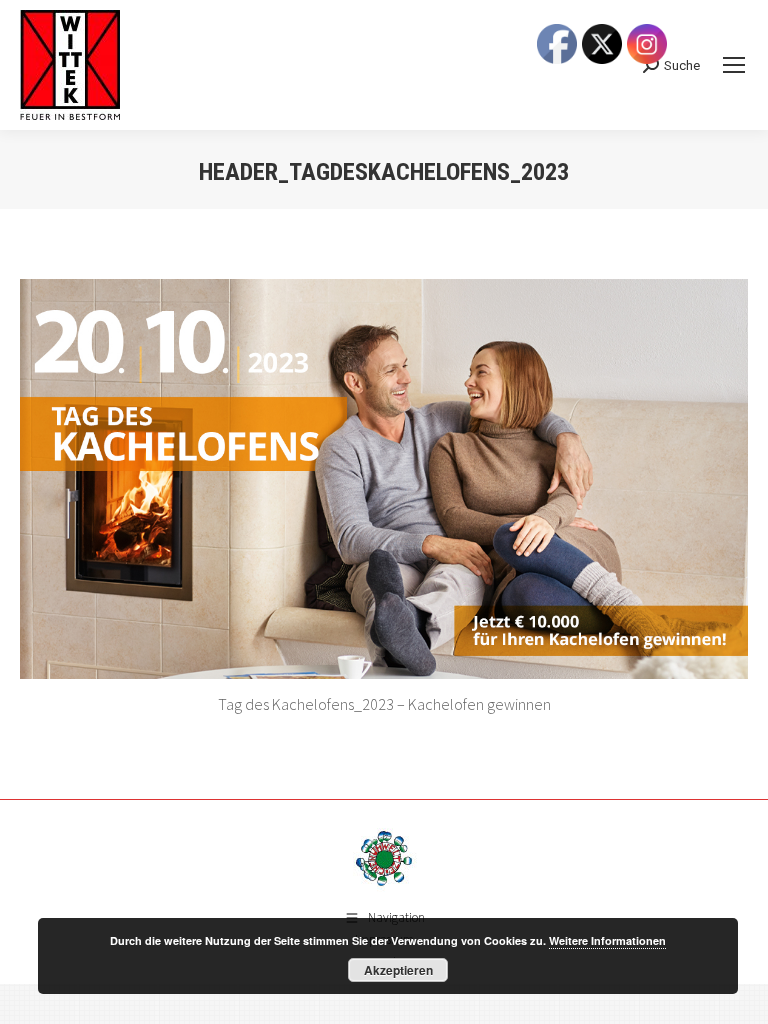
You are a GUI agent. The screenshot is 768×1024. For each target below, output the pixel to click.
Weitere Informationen (607, 940)
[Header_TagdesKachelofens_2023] (384, 479)
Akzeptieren (398, 970)
